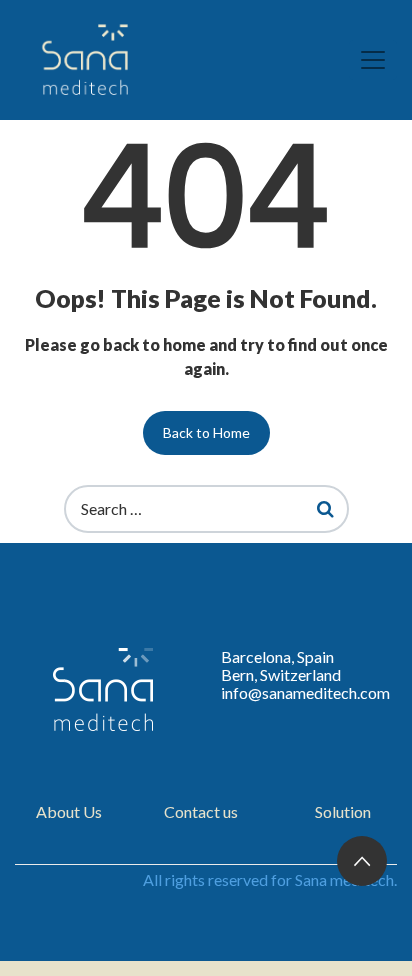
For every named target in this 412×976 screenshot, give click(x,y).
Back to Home (206, 432)
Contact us (201, 811)
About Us (69, 811)
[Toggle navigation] (373, 60)
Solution (343, 811)
